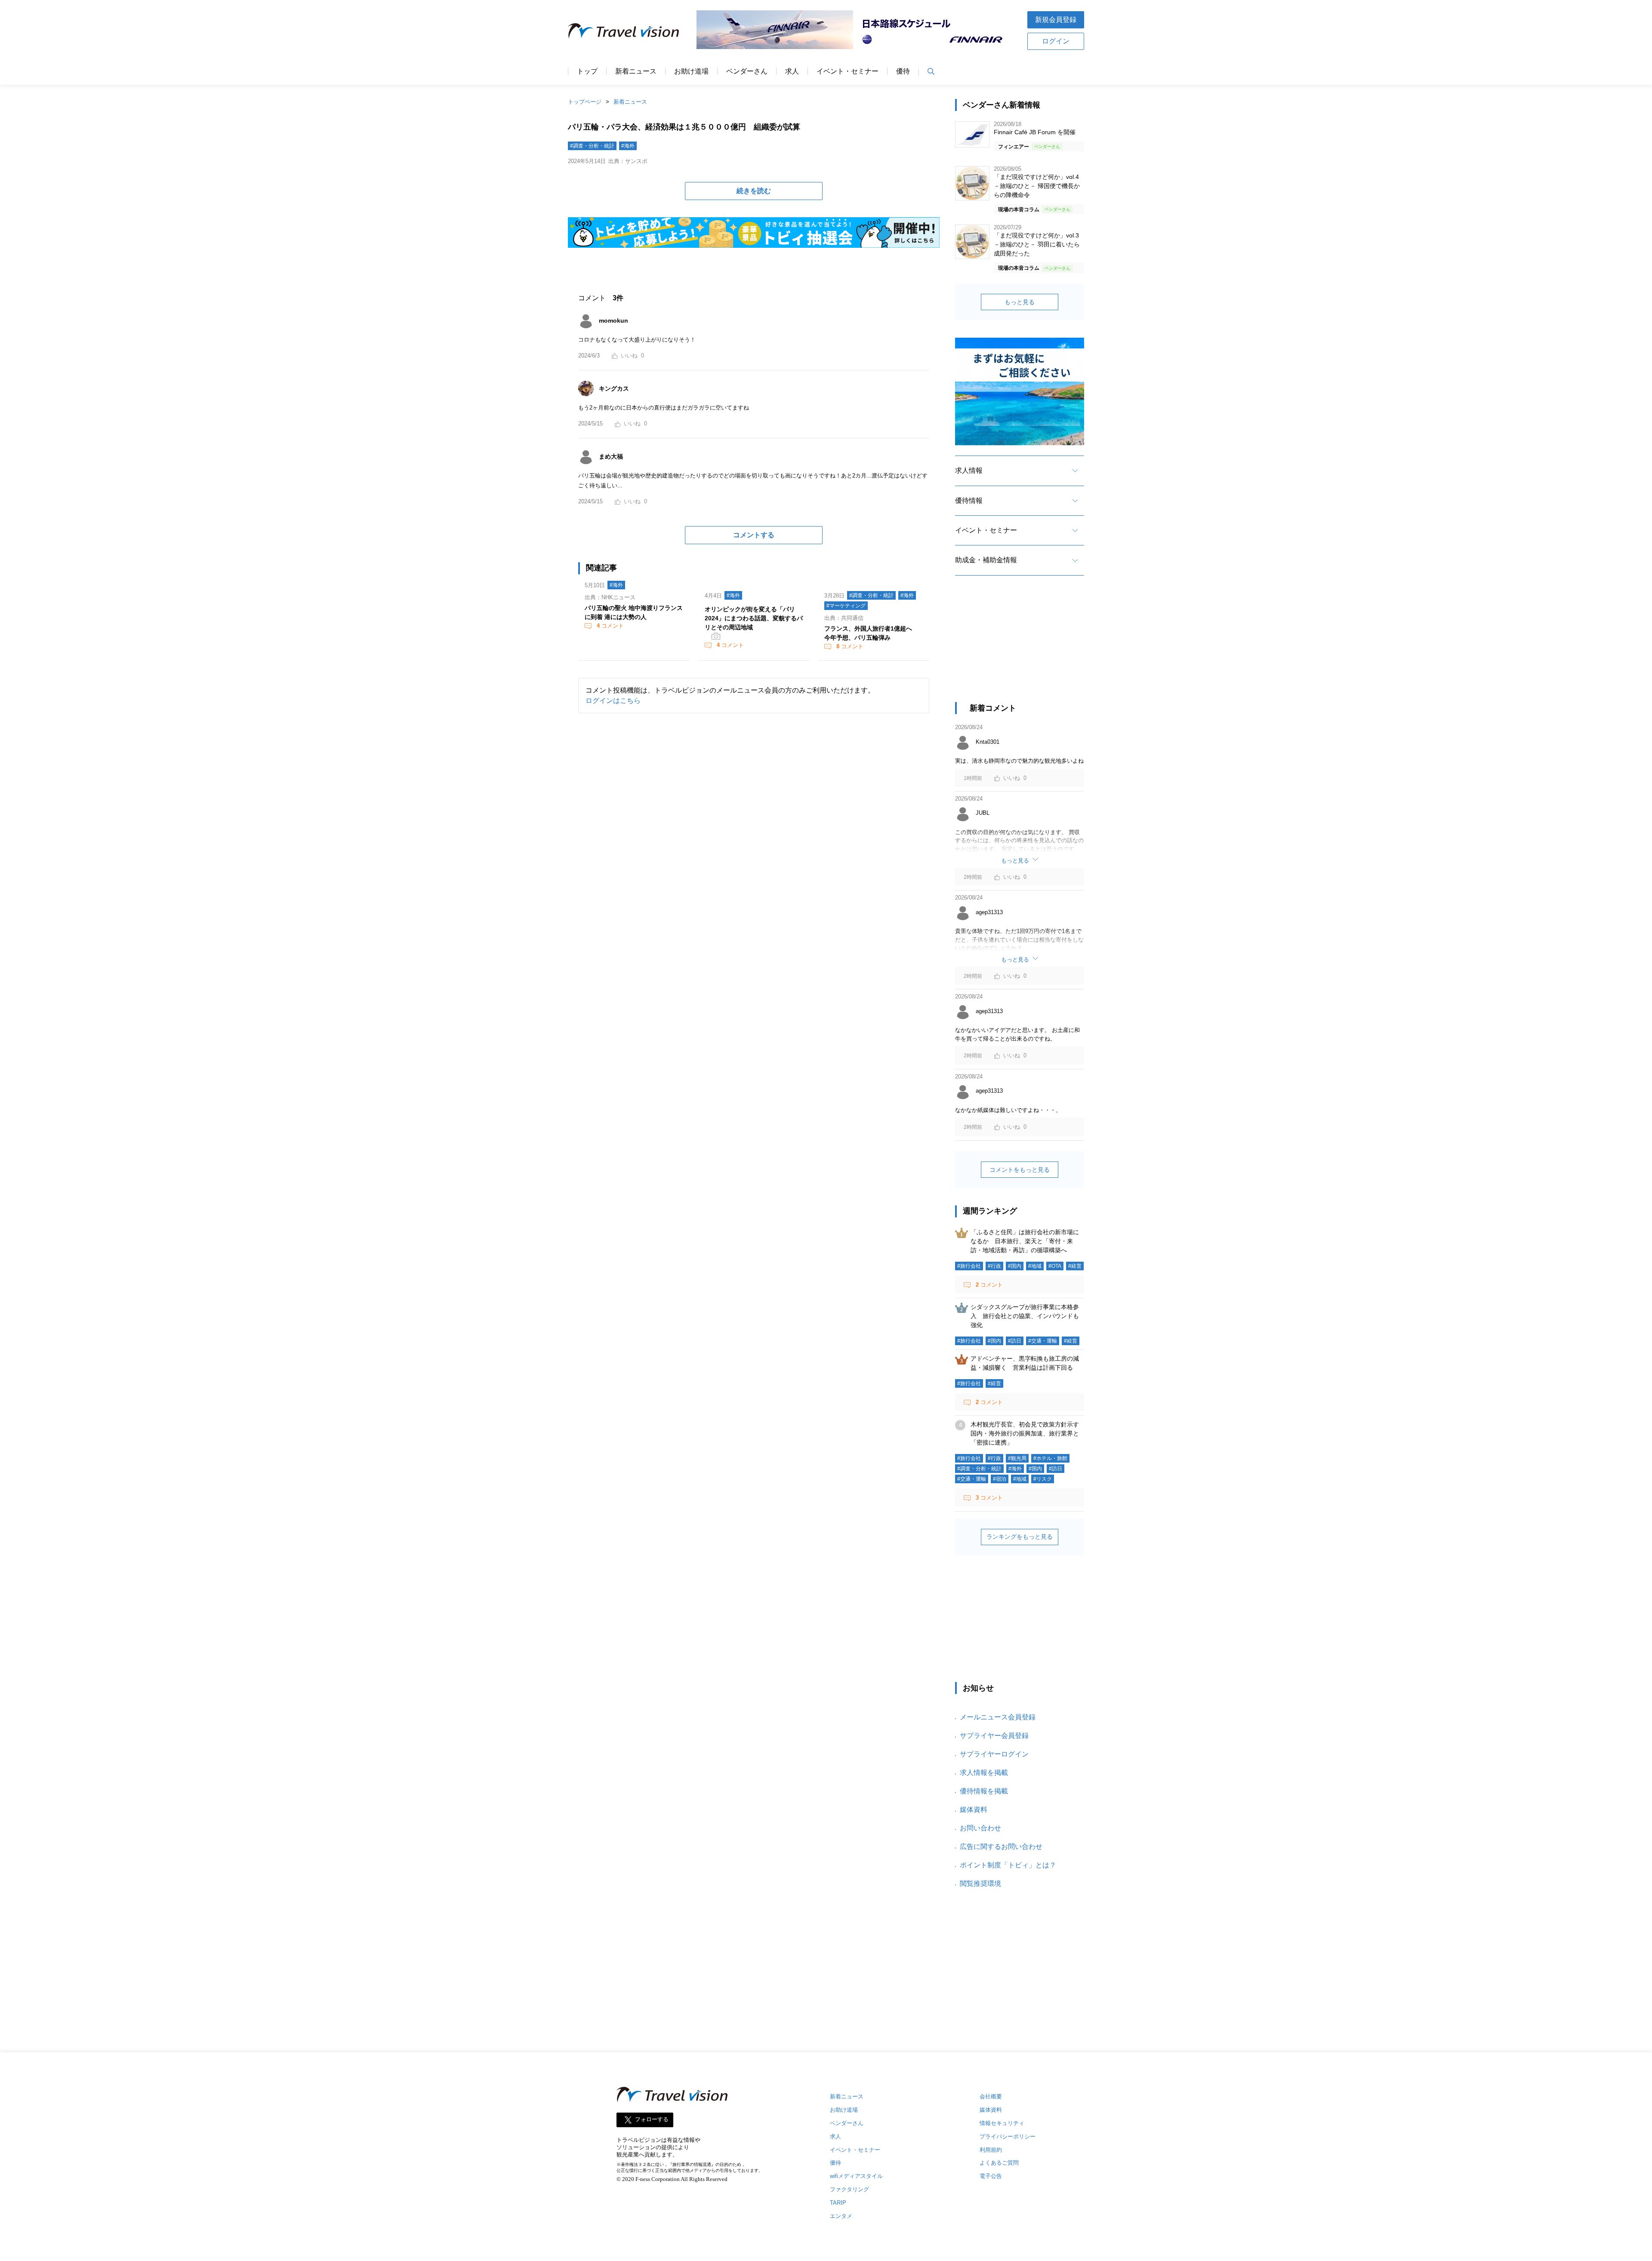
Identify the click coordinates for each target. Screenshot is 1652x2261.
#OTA (1055, 1266)
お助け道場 (691, 71)
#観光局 (1017, 1458)
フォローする (652, 2119)
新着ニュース (636, 71)
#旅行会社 (969, 1266)
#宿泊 (1000, 1479)
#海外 (628, 146)
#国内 (1015, 1266)
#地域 (1035, 1266)
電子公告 (991, 2176)
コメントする (754, 535)
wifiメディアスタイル (856, 2176)
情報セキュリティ (1002, 2123)
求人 (792, 71)
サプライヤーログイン (994, 1754)
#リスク (1043, 1479)
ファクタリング (849, 2189)
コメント (610, 626)
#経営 (1075, 1266)
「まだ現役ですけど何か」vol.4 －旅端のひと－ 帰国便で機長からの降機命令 (1037, 186)
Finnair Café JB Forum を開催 (1035, 132)
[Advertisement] (1020, 647)
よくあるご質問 (999, 2163)
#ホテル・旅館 (1050, 1458)
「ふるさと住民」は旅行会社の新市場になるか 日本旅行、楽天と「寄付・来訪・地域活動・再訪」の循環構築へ (1025, 1241)
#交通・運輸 (1043, 1341)
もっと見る (1020, 302)
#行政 (994, 1266)
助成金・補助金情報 (986, 560)
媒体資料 (974, 1810)
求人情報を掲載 (984, 1773)
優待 (903, 71)
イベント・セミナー (848, 71)
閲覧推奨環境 (980, 1884)
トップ (587, 71)
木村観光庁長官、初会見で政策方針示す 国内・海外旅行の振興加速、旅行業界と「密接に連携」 (1028, 1433)
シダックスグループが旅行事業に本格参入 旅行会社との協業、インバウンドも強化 (1025, 1316)
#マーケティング (846, 606)
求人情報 (969, 470)
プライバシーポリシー (1008, 2136)
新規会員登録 (1056, 20)
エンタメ (841, 2216)
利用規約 (991, 2150)
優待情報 (969, 501)
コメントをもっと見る (1020, 1170)
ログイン (1056, 41)
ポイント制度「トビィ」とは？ (1008, 1865)
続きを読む (754, 191)
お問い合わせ (980, 1828)
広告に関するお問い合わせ (1001, 1847)
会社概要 (991, 2096)
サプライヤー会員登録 (994, 1736)
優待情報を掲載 (984, 1791)
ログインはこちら (613, 701)
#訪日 (1015, 1341)
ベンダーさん (747, 71)
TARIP (838, 2203)
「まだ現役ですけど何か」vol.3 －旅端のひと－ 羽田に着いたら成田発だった (1037, 244)
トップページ (585, 102)
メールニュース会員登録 (998, 1717)
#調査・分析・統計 (592, 146)
